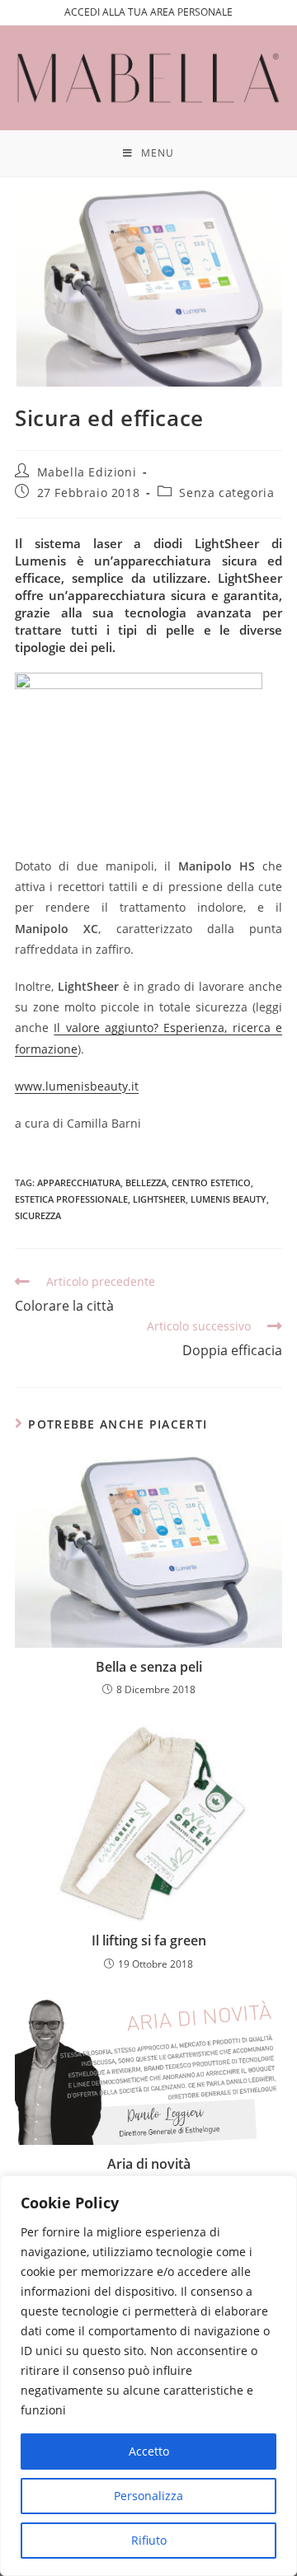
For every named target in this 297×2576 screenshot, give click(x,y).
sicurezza (38, 1215)
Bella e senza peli (149, 1667)
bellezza (146, 1182)
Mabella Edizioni (87, 472)
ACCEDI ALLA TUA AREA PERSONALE (148, 12)
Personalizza (148, 2496)
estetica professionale (71, 1199)
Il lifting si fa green (149, 1940)
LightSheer (159, 1199)
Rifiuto (149, 2540)
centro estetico (211, 1182)
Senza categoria (226, 493)
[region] (148, 2376)
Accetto (149, 2451)
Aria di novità (149, 2164)
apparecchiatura (79, 1182)
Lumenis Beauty (229, 1199)
